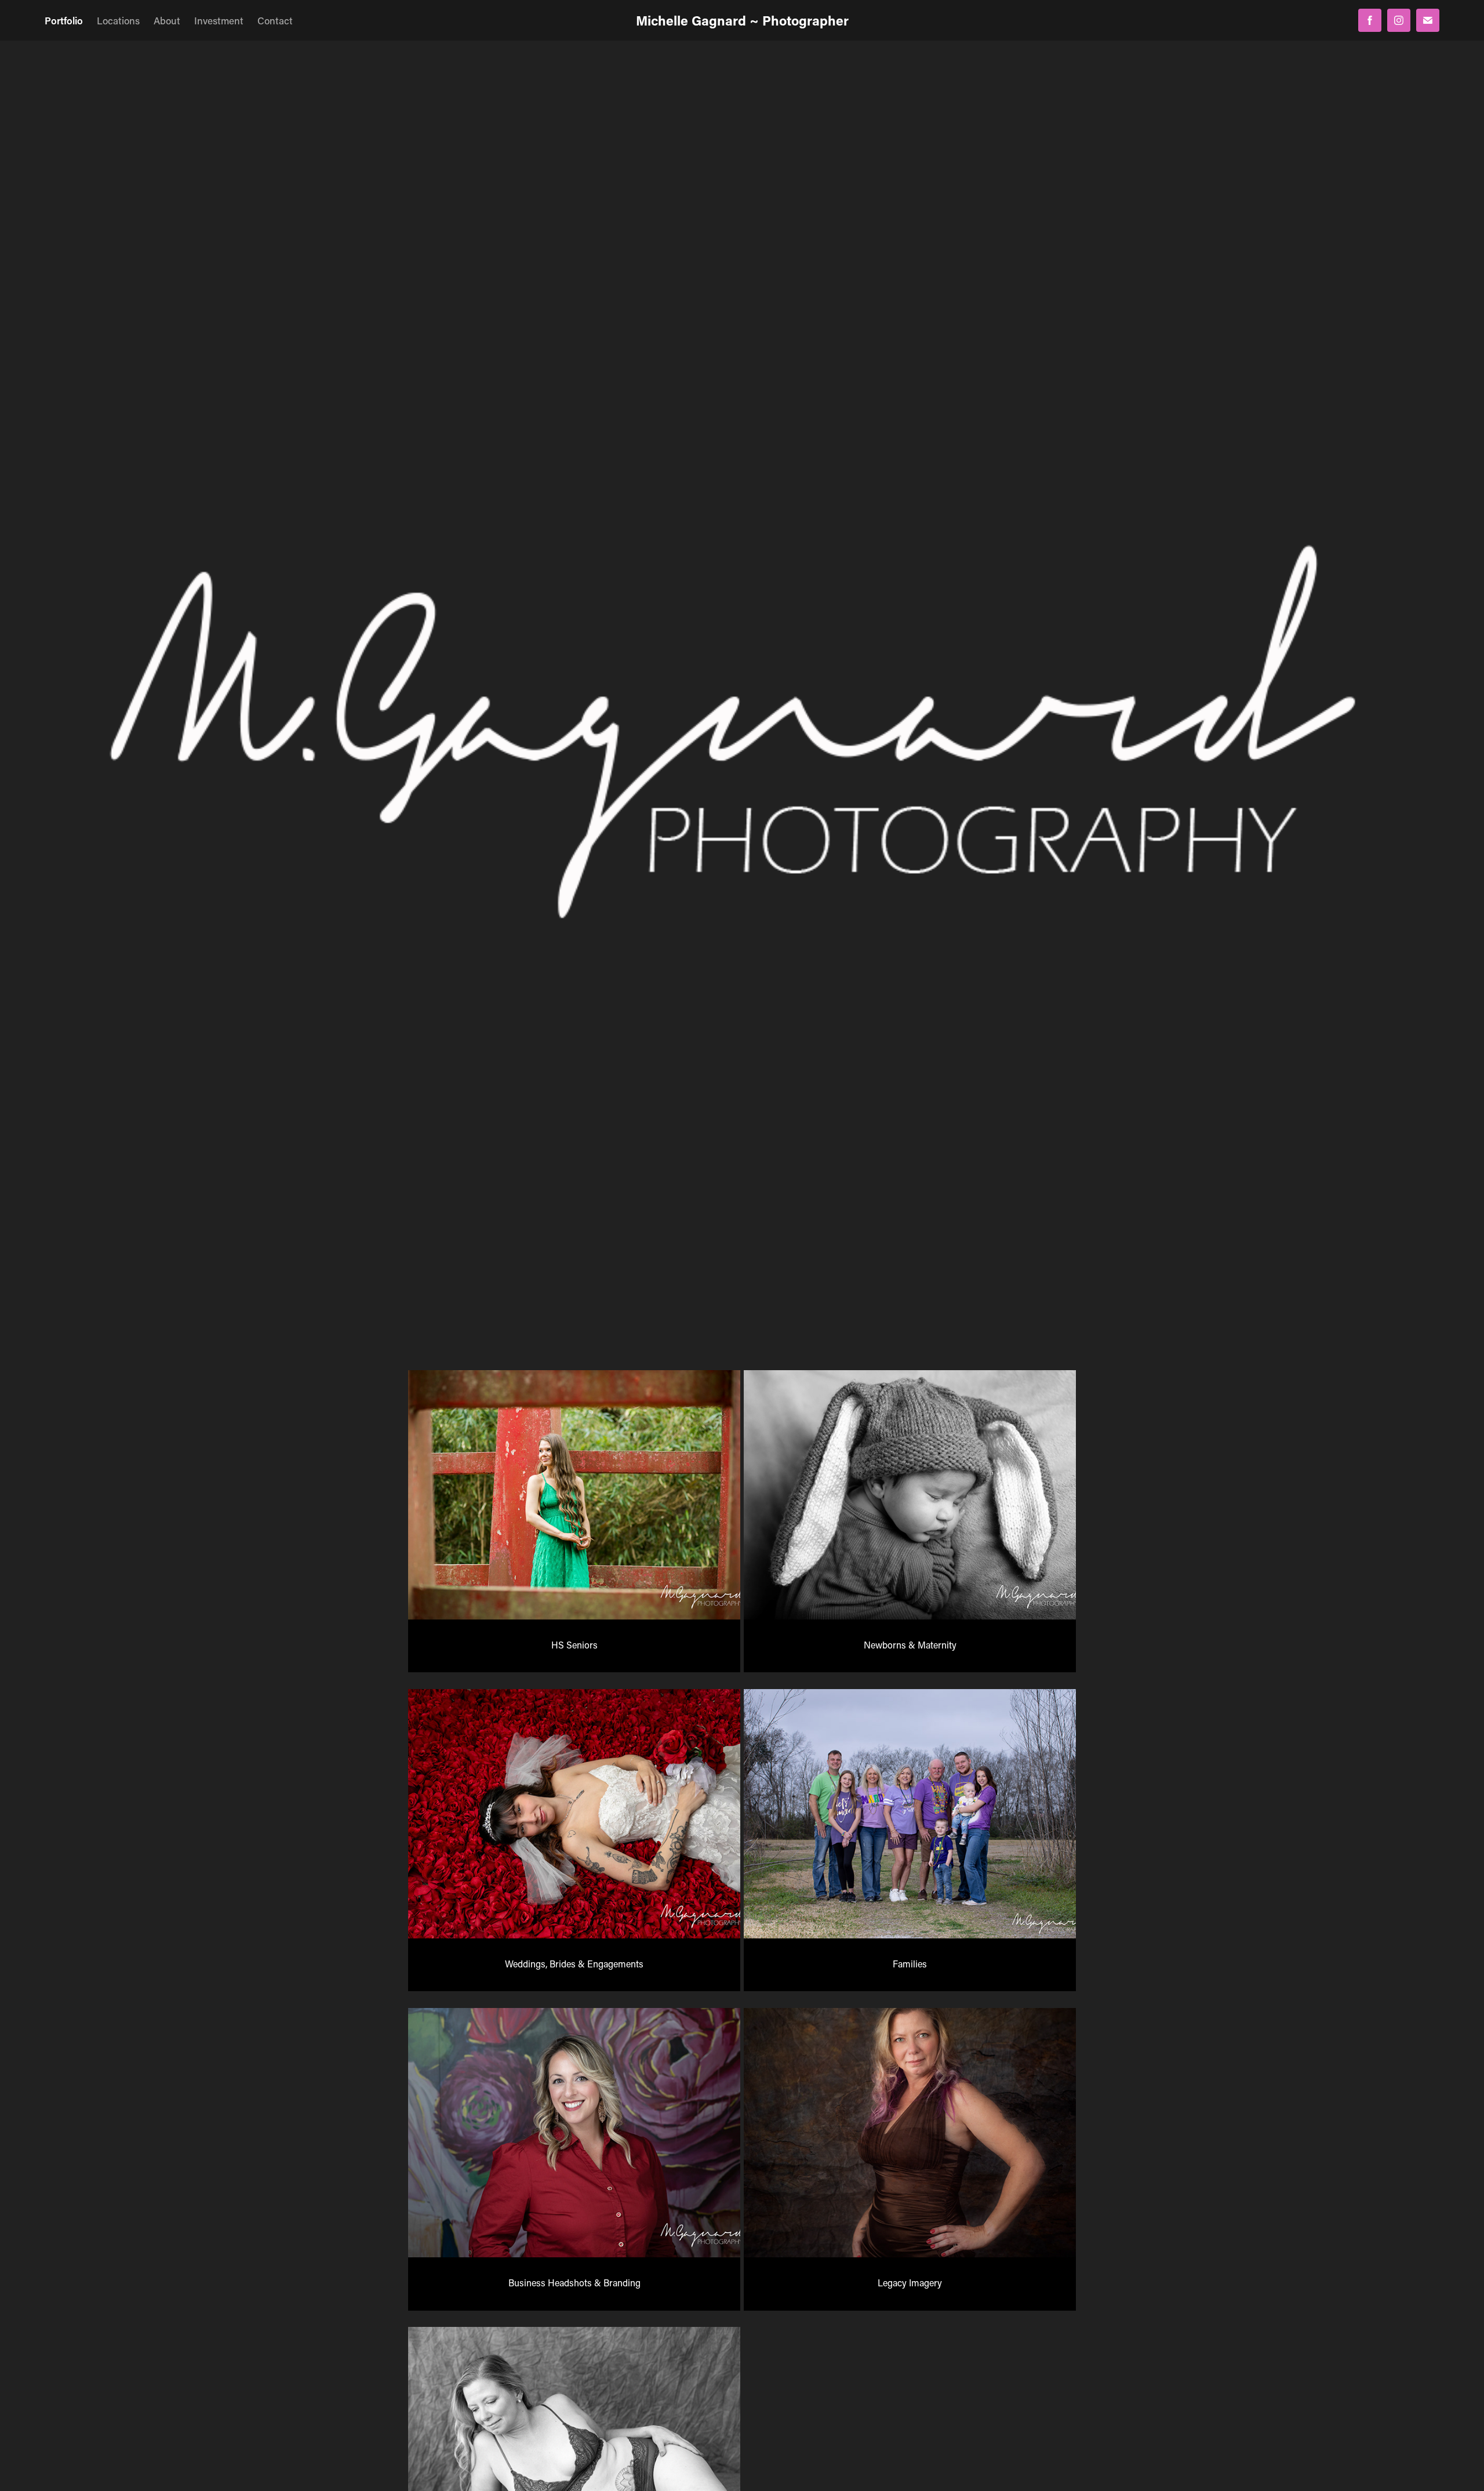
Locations (118, 20)
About (167, 20)
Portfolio (64, 20)
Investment (219, 20)
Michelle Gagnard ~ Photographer (742, 20)
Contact (275, 20)
